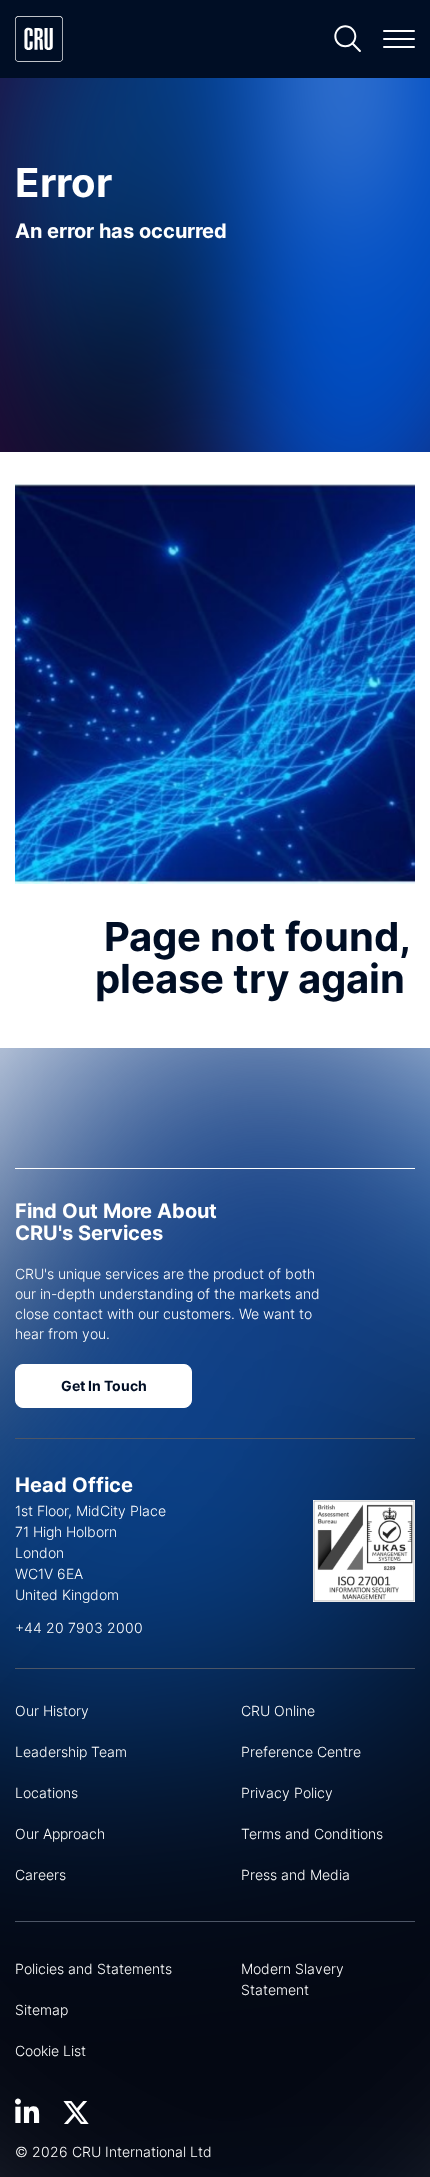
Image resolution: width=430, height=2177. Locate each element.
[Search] (348, 39)
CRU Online (278, 1710)
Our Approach (60, 1833)
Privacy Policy (287, 1792)
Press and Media (295, 1874)
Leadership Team (71, 1751)
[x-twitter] (76, 2113)
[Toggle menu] (399, 39)
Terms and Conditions (312, 1833)
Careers (40, 1874)
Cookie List (50, 2050)
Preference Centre (301, 1751)
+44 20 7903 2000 (79, 1627)
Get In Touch (104, 1385)
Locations (46, 1792)
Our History (52, 1710)
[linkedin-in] (27, 2113)
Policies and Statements (93, 1968)
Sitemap (41, 2009)
